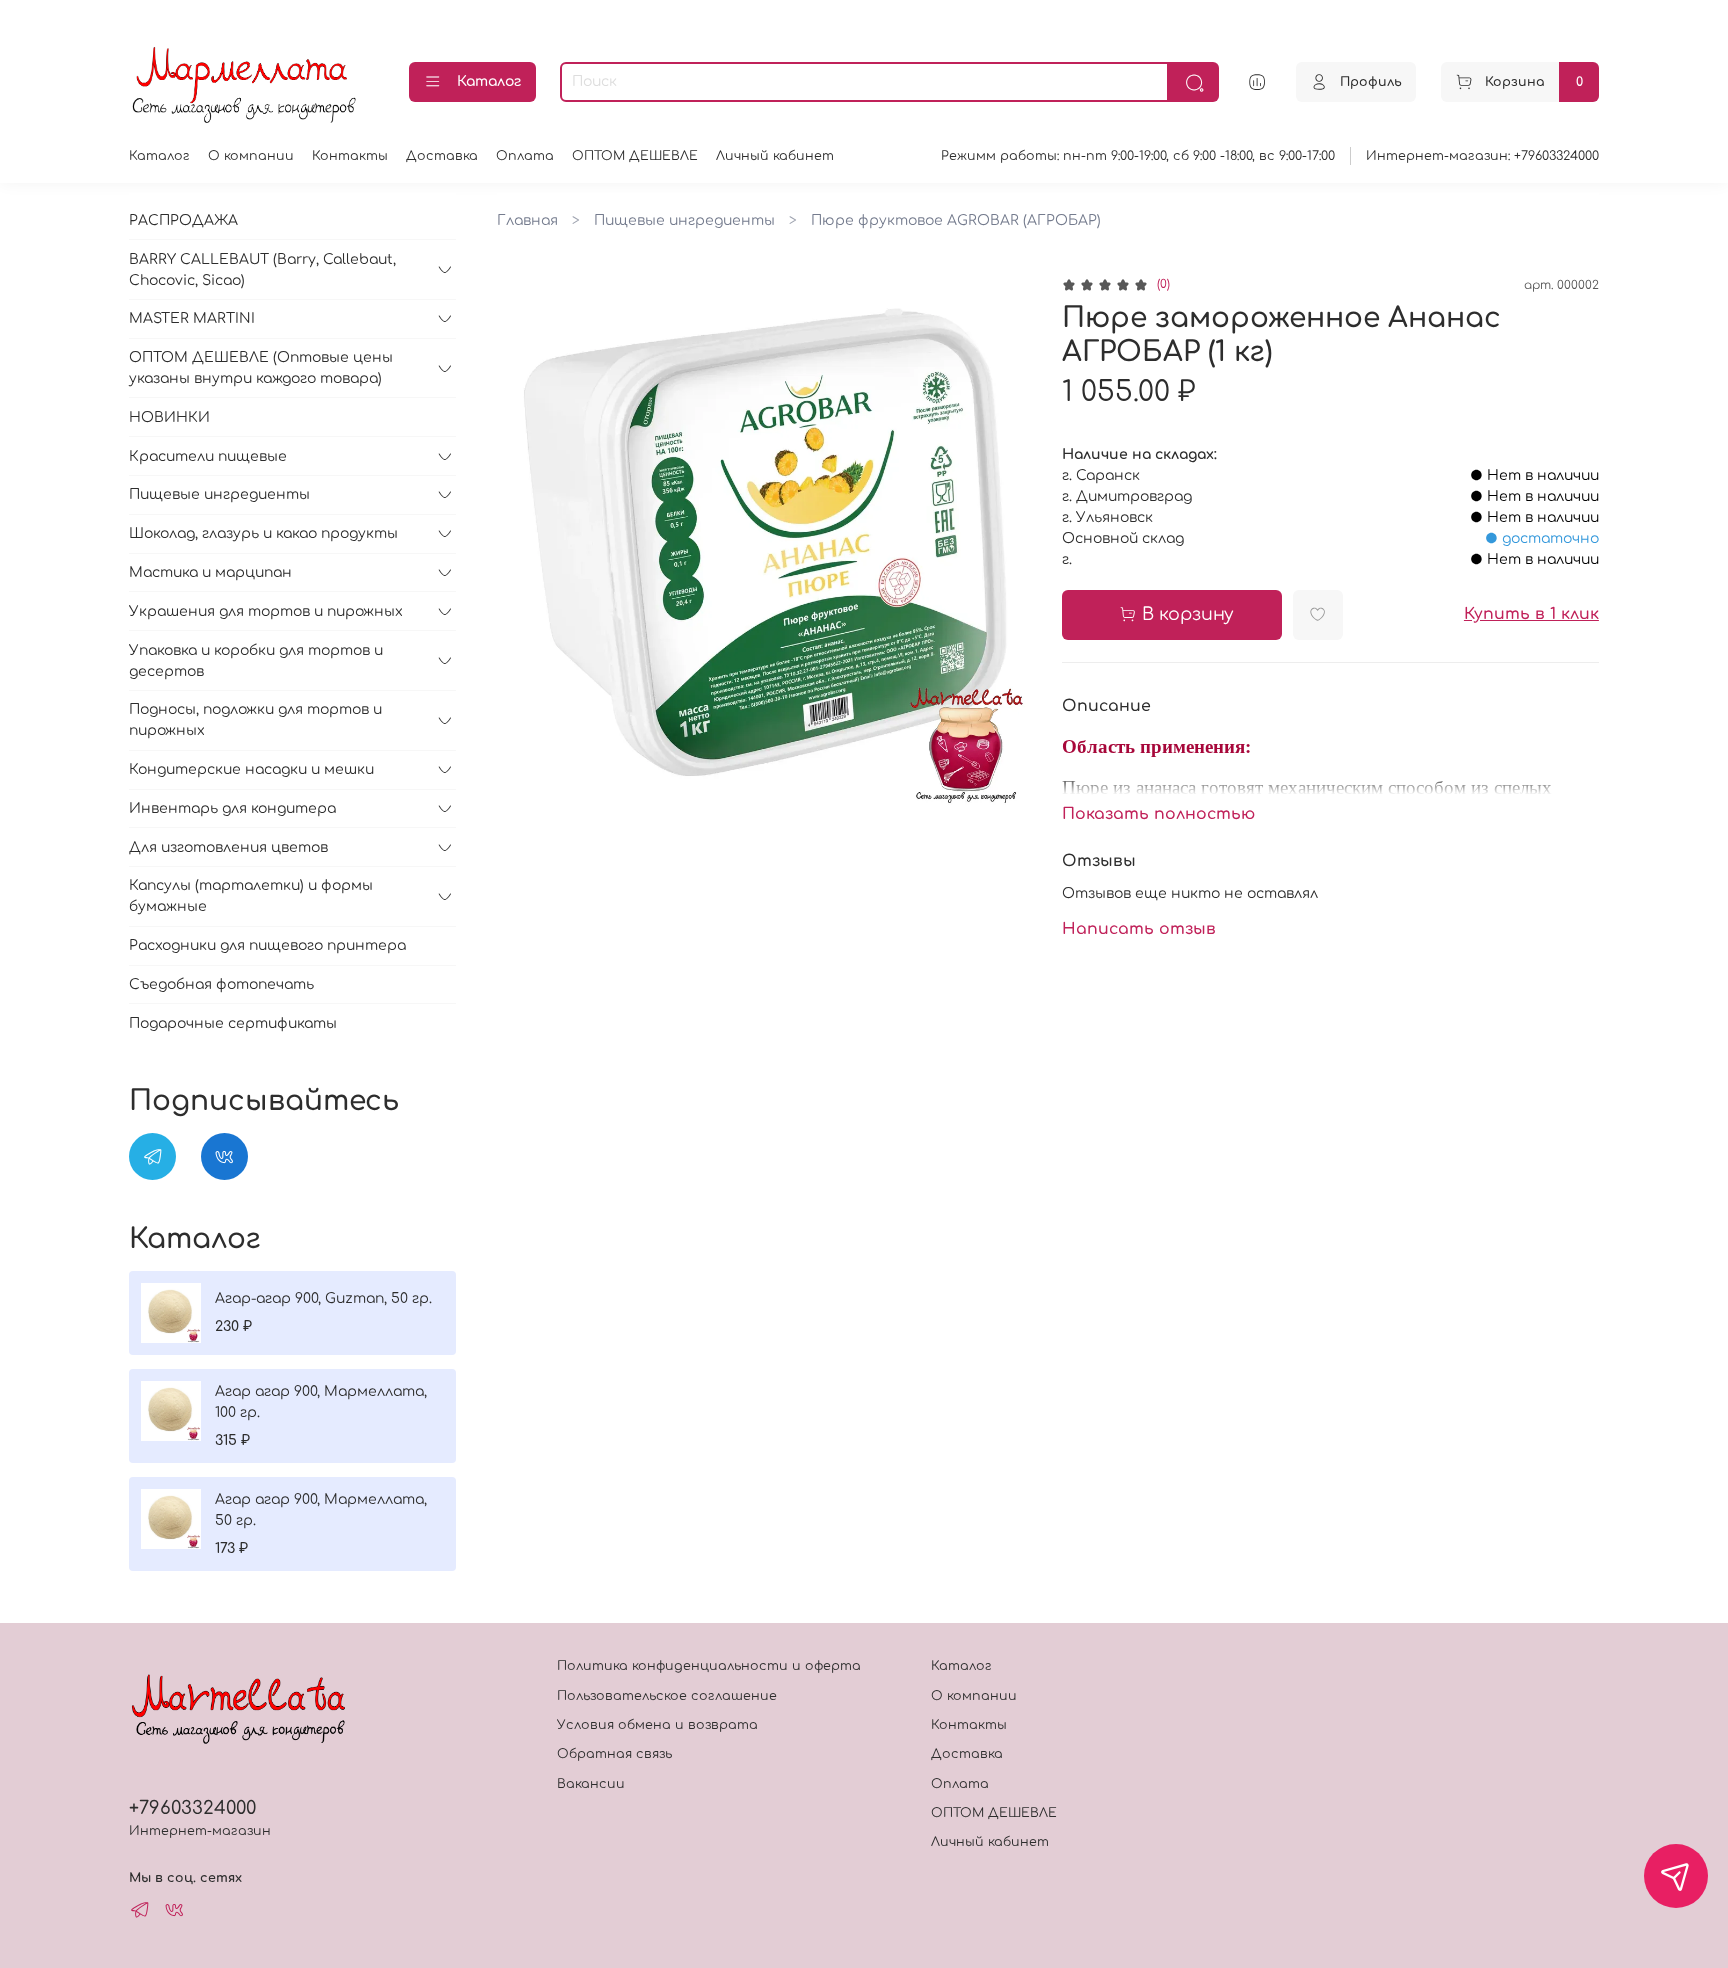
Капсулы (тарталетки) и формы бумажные (251, 896)
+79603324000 (192, 1808)
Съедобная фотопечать (221, 984)
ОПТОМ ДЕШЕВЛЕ (635, 156)
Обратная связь (614, 1754)
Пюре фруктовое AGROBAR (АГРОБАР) (956, 220)
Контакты (350, 156)
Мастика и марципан (210, 572)
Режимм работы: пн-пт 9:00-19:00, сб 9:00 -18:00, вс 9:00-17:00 (1138, 156)
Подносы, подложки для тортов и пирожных (255, 720)
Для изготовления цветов (228, 847)
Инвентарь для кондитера (232, 808)
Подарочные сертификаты (233, 1023)
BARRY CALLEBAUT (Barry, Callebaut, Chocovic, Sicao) (262, 270)
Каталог (489, 81)
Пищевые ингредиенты (684, 220)
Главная (527, 220)
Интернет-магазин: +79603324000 (1482, 156)
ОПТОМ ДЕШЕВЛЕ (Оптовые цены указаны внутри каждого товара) (261, 368)
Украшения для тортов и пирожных (266, 611)
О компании (251, 156)
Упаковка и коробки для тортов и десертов (256, 661)
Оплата (525, 156)
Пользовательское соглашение (667, 1696)
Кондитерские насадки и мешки (251, 769)
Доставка (442, 156)
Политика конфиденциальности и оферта (709, 1666)
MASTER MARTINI (192, 318)
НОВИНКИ (169, 417)
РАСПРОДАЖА (183, 220)
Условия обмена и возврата (657, 1725)
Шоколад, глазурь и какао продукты (263, 533)
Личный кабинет (775, 156)
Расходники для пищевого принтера (267, 945)
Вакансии (591, 1784)
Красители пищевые (208, 456)
